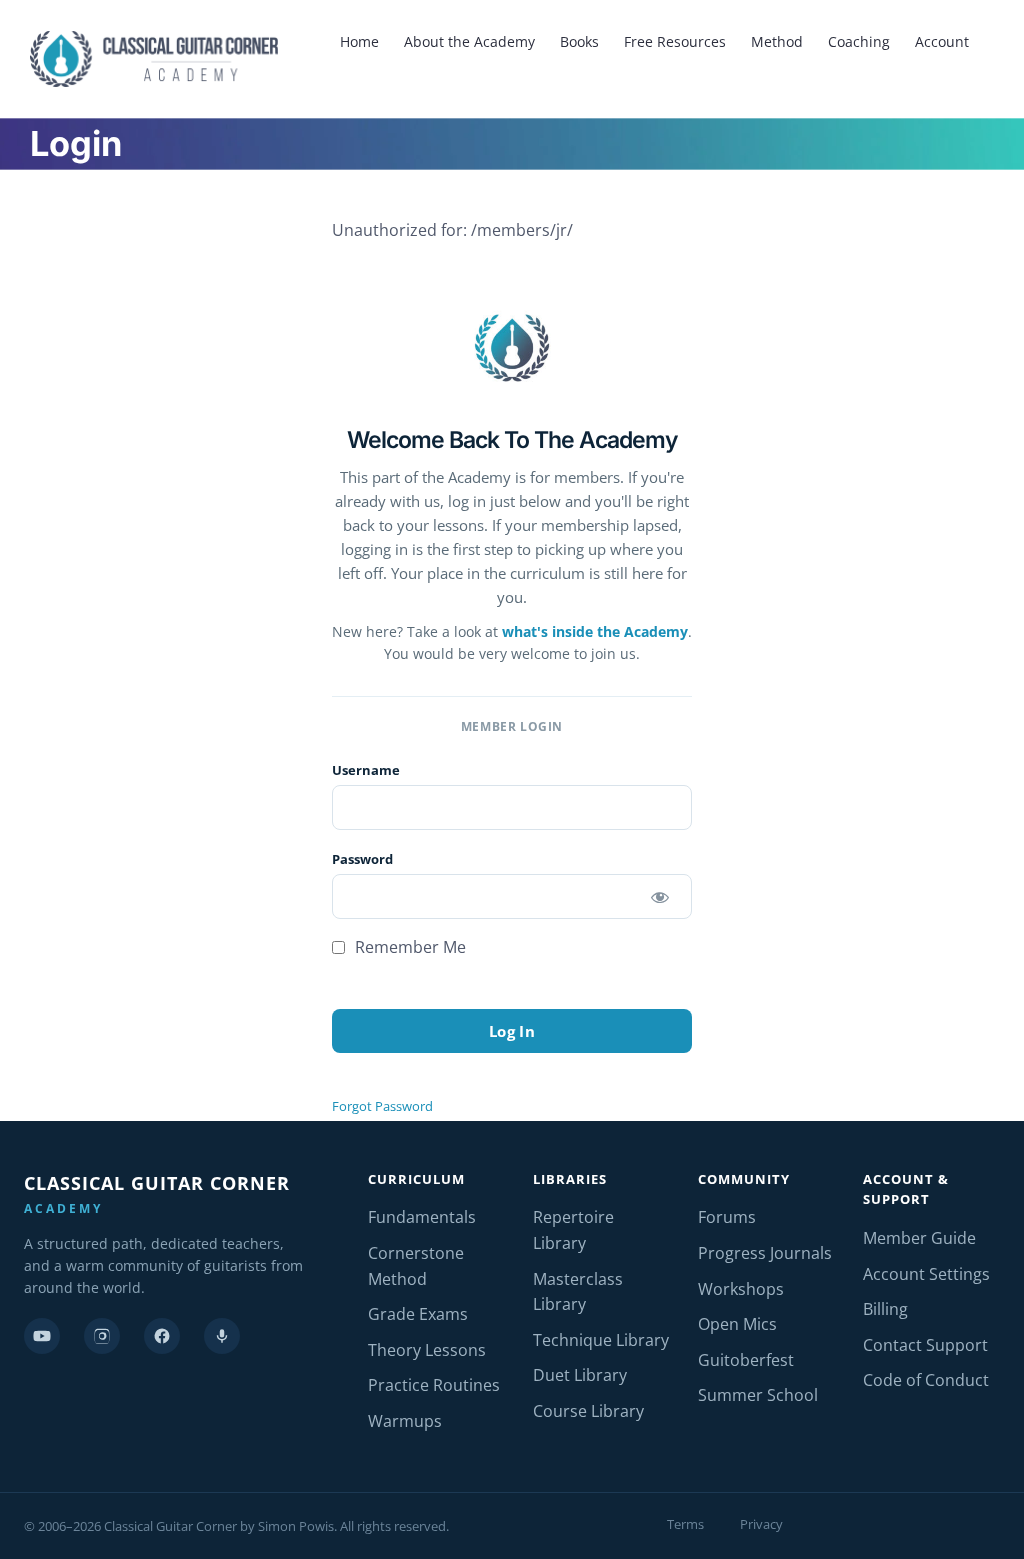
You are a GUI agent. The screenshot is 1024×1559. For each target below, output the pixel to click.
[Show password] (659, 896)
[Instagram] (102, 1336)
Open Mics (737, 1324)
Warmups (405, 1421)
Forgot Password (382, 1106)
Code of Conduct (926, 1380)
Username (366, 770)
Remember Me (408, 947)
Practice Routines (434, 1385)
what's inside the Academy (595, 631)
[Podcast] (222, 1336)
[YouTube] (42, 1336)
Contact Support (925, 1345)
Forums (727, 1217)
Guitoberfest (746, 1360)
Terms (685, 1524)
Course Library (588, 1411)
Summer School (758, 1395)
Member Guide (919, 1238)
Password (362, 859)
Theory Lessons (427, 1350)
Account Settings (926, 1274)
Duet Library (580, 1375)
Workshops (741, 1289)
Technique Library (601, 1340)
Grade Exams (418, 1314)
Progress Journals (765, 1253)
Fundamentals (422, 1217)
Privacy (761, 1524)
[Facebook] (162, 1336)
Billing (885, 1309)
